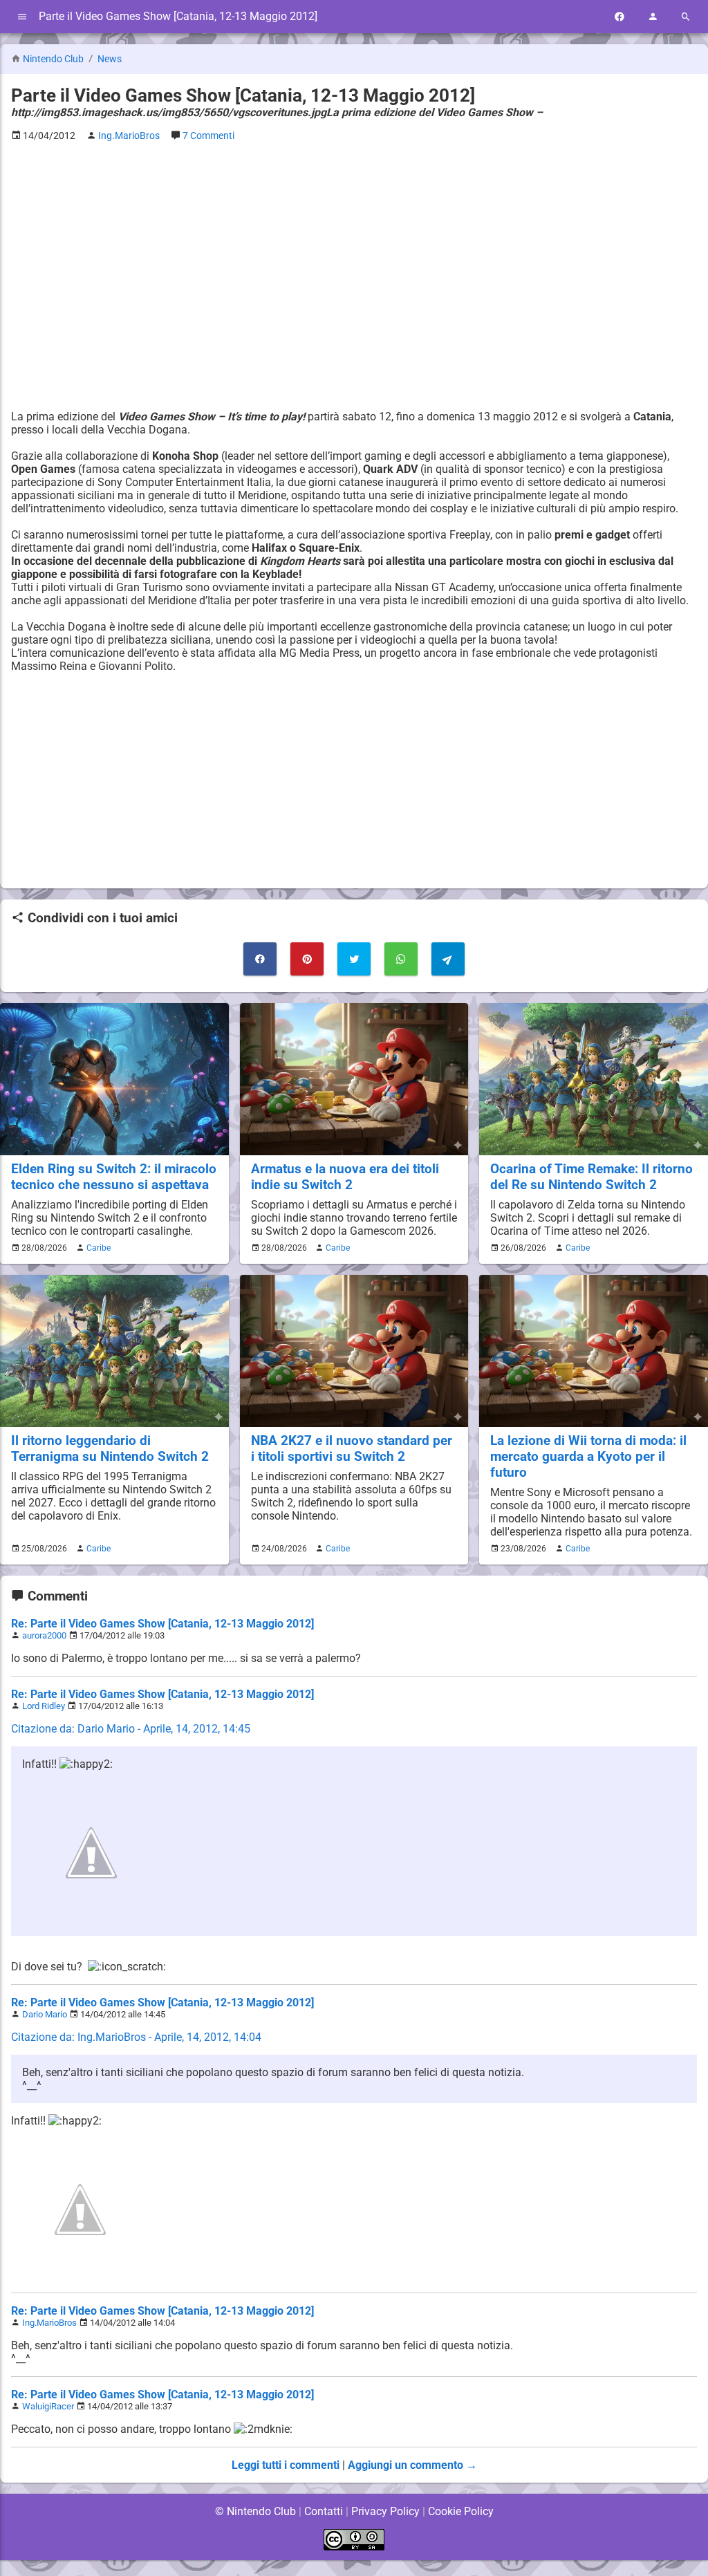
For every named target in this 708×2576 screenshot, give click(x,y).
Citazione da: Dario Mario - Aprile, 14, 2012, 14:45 (131, 1729)
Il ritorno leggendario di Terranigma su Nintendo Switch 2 (110, 1448)
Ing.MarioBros (49, 2323)
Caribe (99, 1248)
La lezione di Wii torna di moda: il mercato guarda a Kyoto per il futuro (588, 1456)
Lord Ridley (44, 1706)
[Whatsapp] (401, 959)
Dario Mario (45, 2014)
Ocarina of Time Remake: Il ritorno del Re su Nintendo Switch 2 (591, 1177)
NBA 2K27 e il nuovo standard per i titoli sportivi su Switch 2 (352, 1448)
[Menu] (22, 17)
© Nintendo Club (255, 2511)
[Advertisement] (354, 250)
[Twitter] (354, 959)
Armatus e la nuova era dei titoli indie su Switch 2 (345, 1177)
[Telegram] (448, 959)
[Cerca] (686, 17)
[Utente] (653, 17)
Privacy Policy (385, 2511)
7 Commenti (208, 136)
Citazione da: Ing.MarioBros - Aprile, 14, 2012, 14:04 (136, 2037)
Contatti (324, 2511)
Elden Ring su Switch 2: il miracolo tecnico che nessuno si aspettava (114, 1177)
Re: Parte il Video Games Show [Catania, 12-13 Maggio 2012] (162, 1624)
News (110, 59)
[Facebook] (619, 17)
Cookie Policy (461, 2511)
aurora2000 (44, 1635)
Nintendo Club (53, 59)
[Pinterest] (307, 959)
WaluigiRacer (48, 2406)
